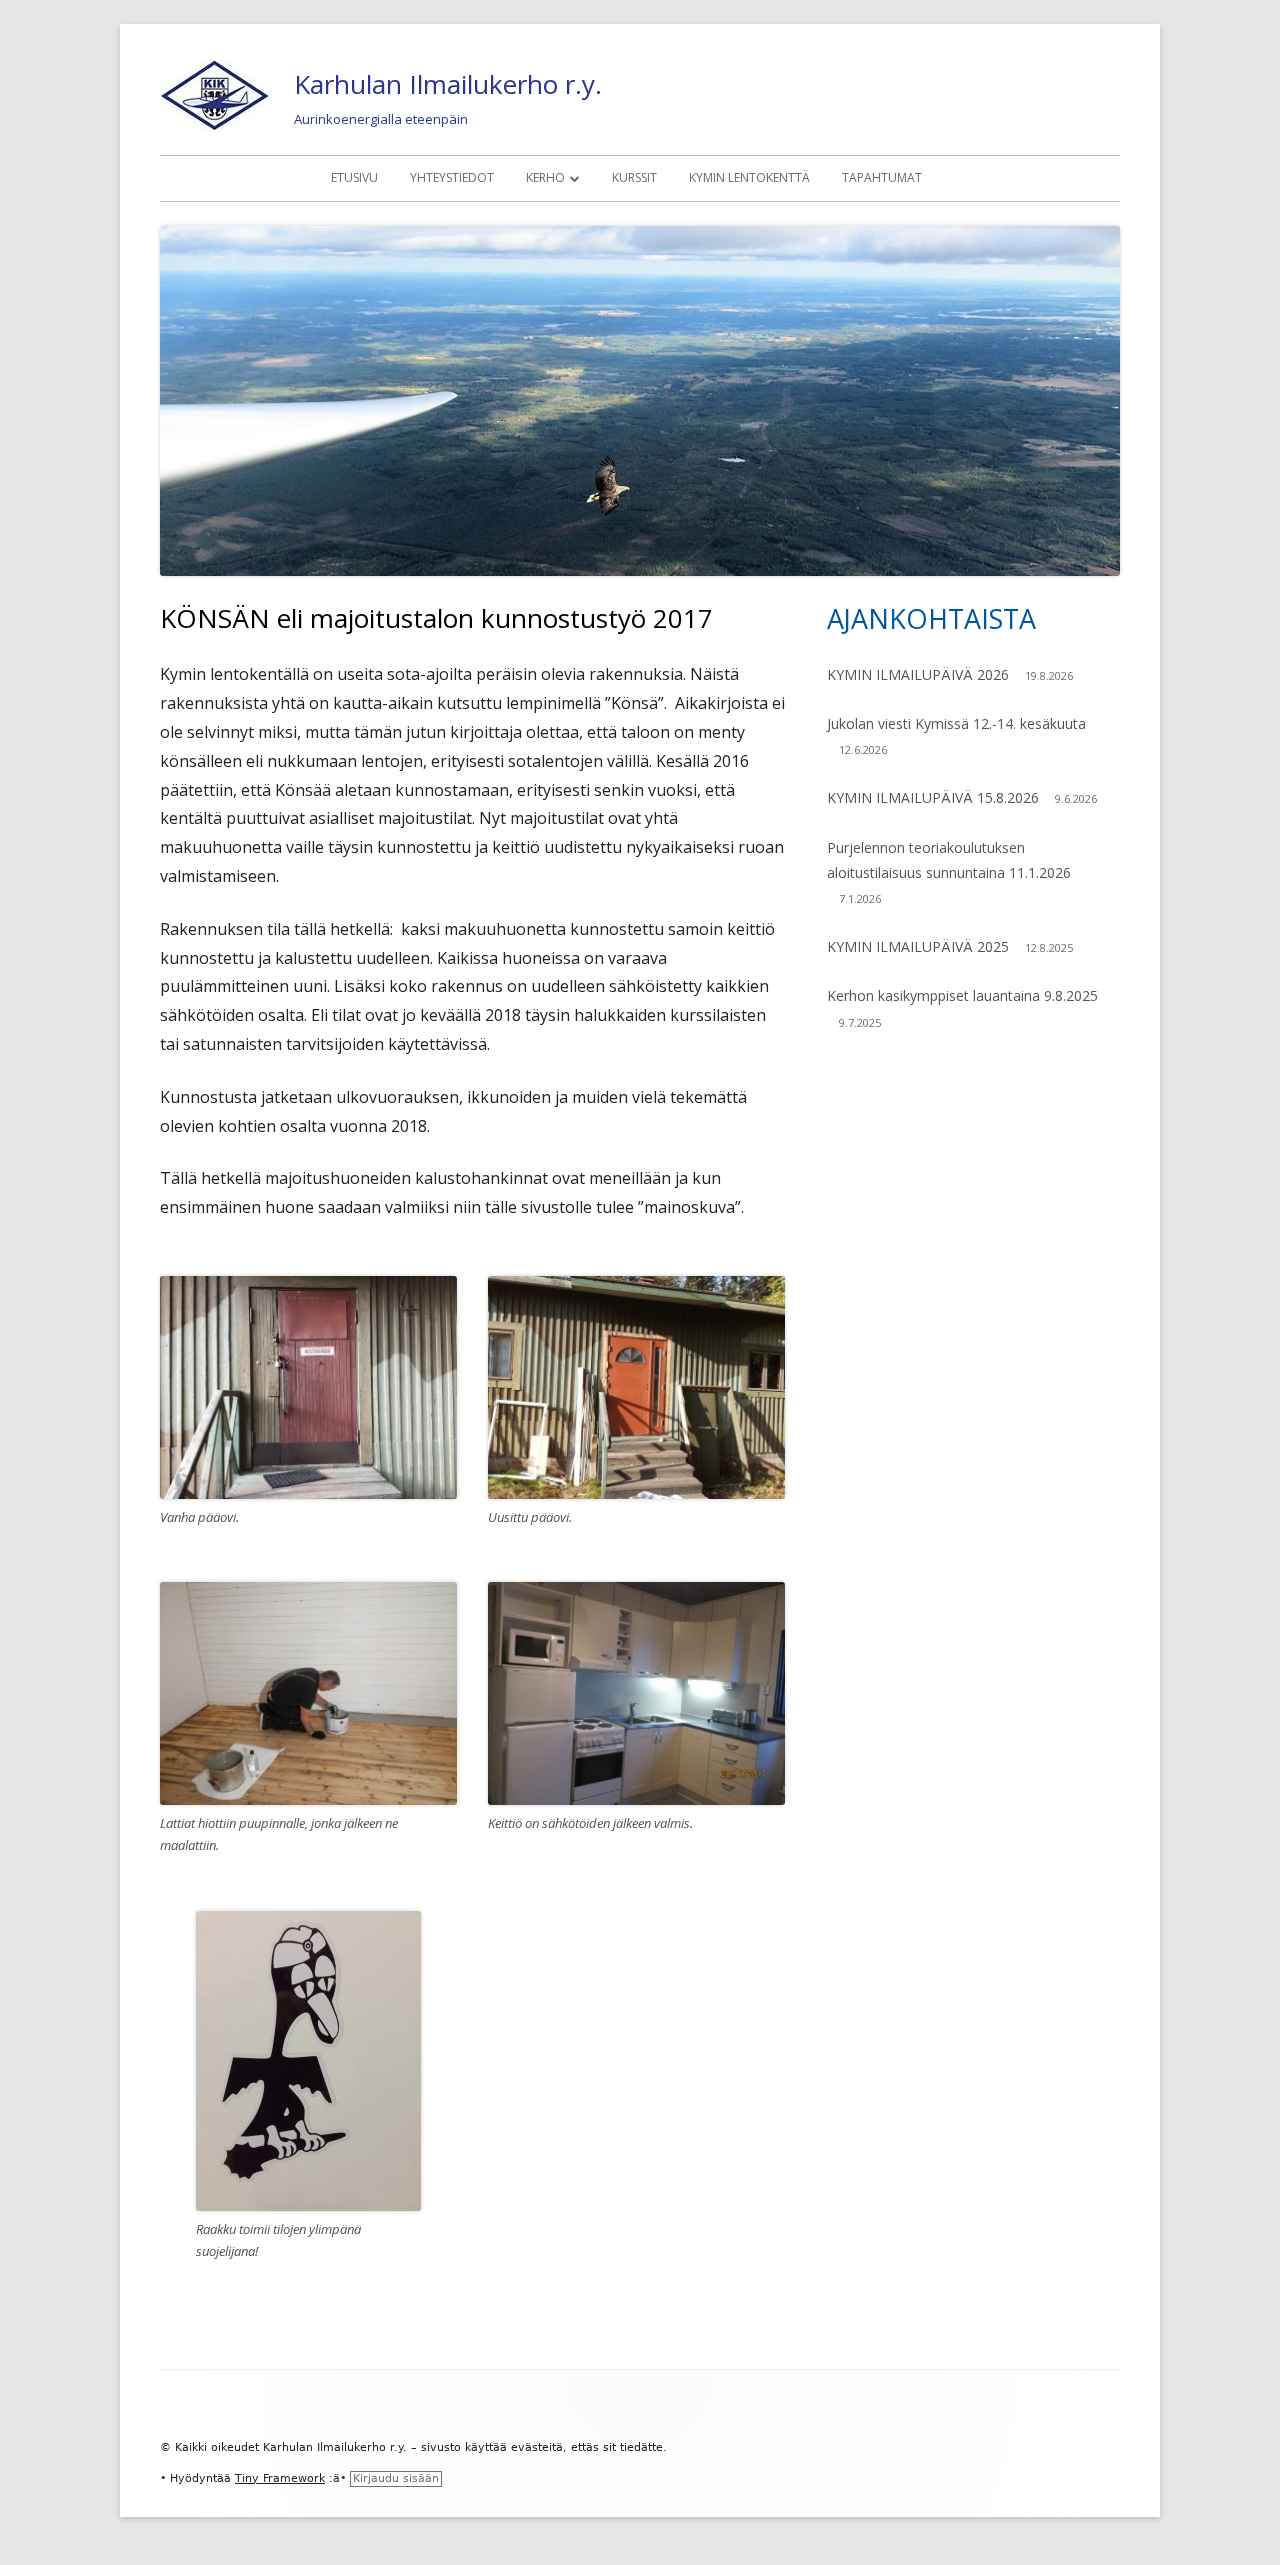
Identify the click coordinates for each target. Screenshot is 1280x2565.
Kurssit (634, 177)
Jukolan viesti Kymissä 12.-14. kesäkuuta (956, 723)
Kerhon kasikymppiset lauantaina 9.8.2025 (962, 995)
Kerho (545, 177)
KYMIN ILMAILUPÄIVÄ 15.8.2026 (933, 797)
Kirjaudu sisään (396, 2478)
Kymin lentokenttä (749, 177)
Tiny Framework (280, 2478)
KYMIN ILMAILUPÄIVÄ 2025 (918, 946)
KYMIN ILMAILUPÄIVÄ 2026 (918, 674)
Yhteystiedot (452, 177)
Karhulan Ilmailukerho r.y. (448, 84)
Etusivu (354, 177)
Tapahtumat (882, 177)
